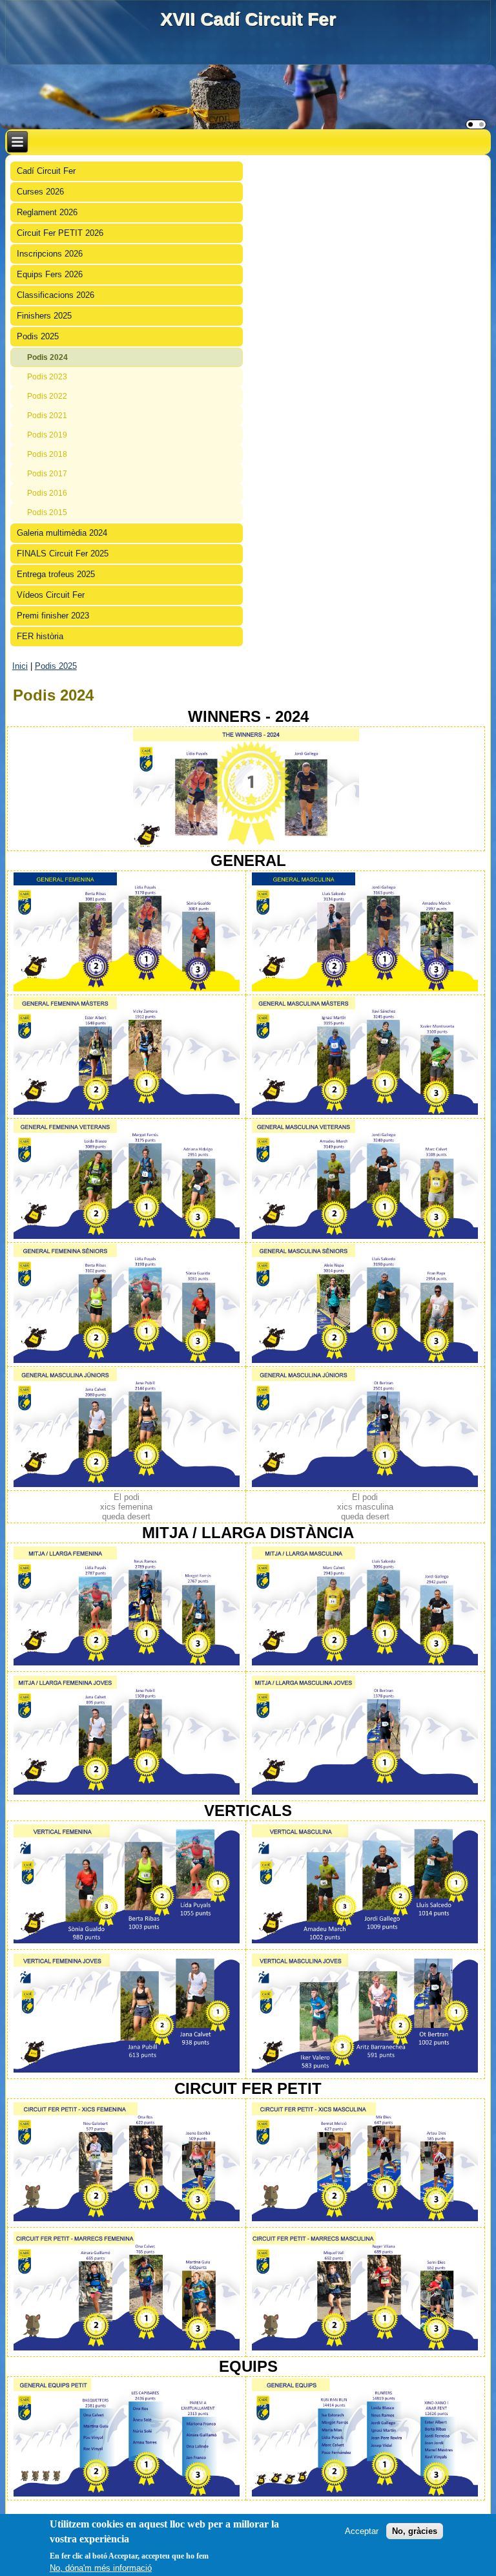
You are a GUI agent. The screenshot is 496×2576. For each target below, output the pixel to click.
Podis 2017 (47, 474)
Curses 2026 (40, 192)
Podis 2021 (47, 416)
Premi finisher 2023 (53, 616)
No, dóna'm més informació (101, 2568)
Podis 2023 (47, 377)
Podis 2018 (47, 454)
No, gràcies (415, 2531)
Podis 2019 (47, 435)
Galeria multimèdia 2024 (62, 533)
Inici (20, 666)
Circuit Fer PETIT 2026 (60, 233)
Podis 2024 (47, 357)
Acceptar (362, 2531)
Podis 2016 (47, 493)
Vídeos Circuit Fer (51, 595)
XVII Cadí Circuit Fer (248, 19)
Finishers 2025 (44, 316)
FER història (40, 636)
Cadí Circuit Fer (46, 171)
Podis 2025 (38, 336)
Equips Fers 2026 (50, 274)
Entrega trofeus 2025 (56, 574)
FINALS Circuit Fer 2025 (63, 554)
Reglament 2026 (47, 212)
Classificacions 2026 (56, 295)
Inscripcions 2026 (50, 254)
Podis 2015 (47, 512)
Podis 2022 (47, 396)
